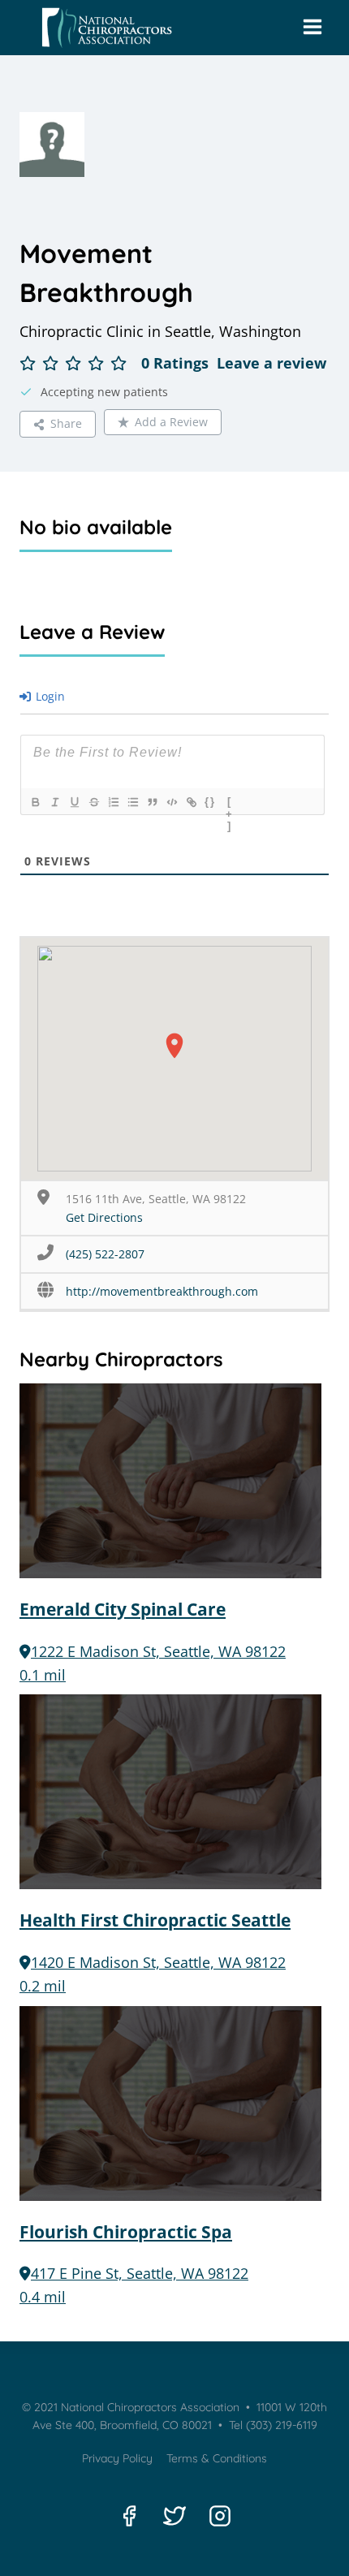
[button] (174, 1046)
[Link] (191, 802)
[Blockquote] (152, 802)
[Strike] (93, 802)
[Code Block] (171, 802)
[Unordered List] (132, 802)
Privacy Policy (117, 2458)
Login (49, 696)
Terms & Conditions (217, 2458)
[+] (230, 804)
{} (210, 802)
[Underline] (74, 802)
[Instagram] (220, 2516)
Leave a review (271, 363)
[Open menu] (312, 28)
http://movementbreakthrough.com (162, 1291)
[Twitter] (174, 2516)
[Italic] (54, 802)
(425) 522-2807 (105, 1254)
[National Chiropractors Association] (103, 28)
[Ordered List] (113, 802)
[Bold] (35, 802)
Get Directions (104, 1217)
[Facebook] (129, 2516)
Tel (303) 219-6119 (271, 2425)
